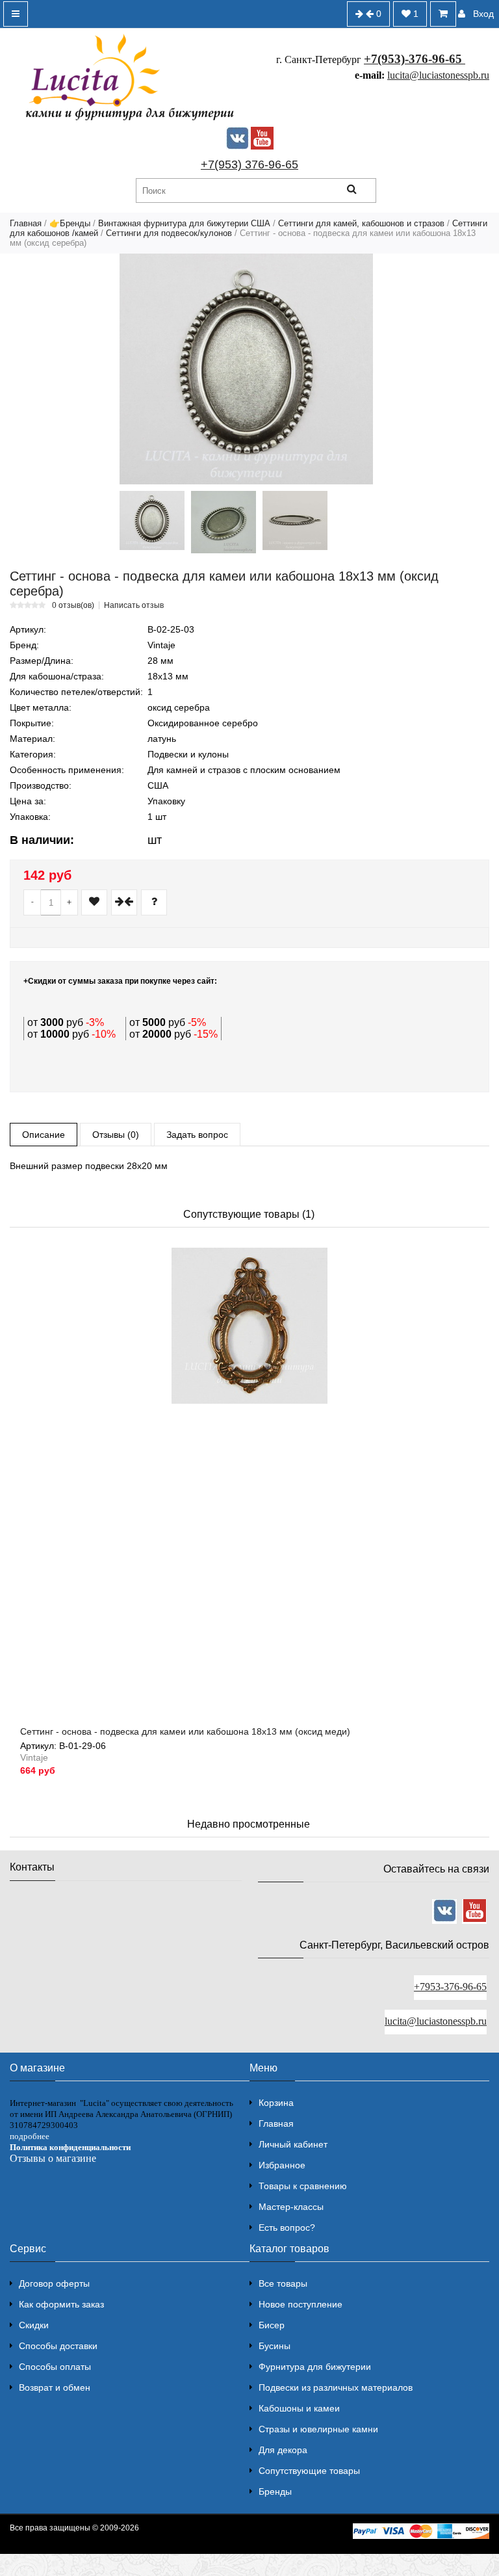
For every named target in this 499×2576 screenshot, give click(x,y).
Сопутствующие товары (309, 2471)
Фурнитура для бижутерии (315, 2367)
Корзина (276, 2103)
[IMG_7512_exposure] (152, 520)
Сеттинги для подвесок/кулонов (169, 233)
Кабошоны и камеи (299, 2408)
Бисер (272, 2325)
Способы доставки (58, 2346)
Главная (26, 223)
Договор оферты (54, 2283)
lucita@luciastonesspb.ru (438, 75)
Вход (483, 14)
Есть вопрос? (287, 2228)
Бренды (275, 2491)
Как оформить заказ (61, 2304)
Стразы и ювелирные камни (318, 2429)
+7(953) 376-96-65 (249, 164)
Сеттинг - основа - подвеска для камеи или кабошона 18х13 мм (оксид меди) (185, 1731)
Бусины (275, 2346)
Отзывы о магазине (53, 2158)
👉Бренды (70, 223)
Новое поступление (301, 2304)
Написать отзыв (134, 605)
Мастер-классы (291, 2207)
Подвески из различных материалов (336, 2387)
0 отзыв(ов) (73, 605)
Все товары (283, 2283)
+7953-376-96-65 (450, 1987)
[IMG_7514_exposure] (295, 520)
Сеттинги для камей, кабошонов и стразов (361, 223)
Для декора (283, 2450)
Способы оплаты (55, 2367)
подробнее (30, 2136)
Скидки (34, 2325)
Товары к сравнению (303, 2186)
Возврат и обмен (55, 2387)
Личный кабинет (293, 2144)
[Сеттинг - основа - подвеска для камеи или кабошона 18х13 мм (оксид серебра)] (246, 369)
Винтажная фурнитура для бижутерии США (184, 223)
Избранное (282, 2165)
